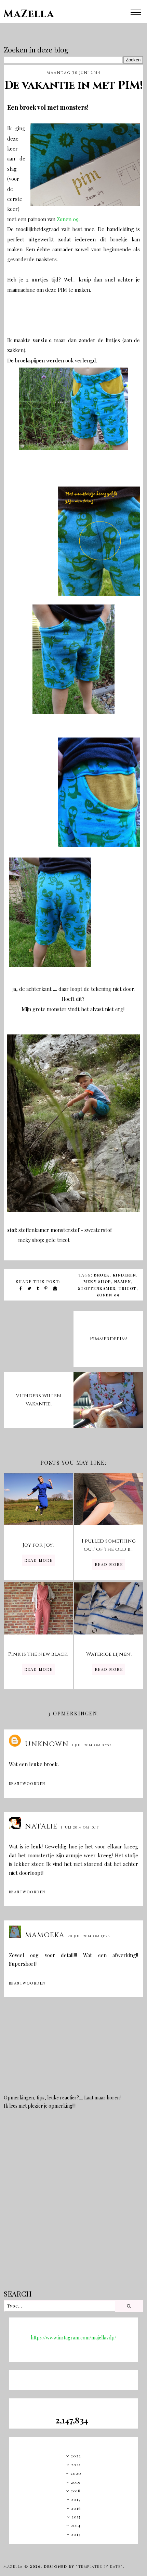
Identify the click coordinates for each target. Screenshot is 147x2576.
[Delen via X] (30, 1288)
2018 (76, 2491)
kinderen (125, 1275)
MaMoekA (45, 1935)
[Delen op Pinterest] (46, 1288)
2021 (76, 2465)
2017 (76, 2499)
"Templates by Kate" (99, 2567)
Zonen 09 (68, 219)
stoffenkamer (97, 1288)
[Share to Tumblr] (38, 1288)
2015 (76, 2517)
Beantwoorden (27, 1783)
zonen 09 (108, 1295)
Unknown (47, 1744)
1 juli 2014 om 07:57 (92, 1745)
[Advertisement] (73, 2204)
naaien (123, 1281)
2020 (76, 2473)
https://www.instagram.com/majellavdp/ (73, 2338)
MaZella (29, 14)
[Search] (129, 2306)
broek (102, 1275)
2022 (76, 2456)
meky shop (97, 1281)
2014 (76, 2525)
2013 (76, 2534)
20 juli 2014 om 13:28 (89, 1936)
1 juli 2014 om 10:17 (80, 1828)
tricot (128, 1288)
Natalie (41, 1826)
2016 (76, 2508)
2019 (76, 2482)
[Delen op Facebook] (21, 1288)
